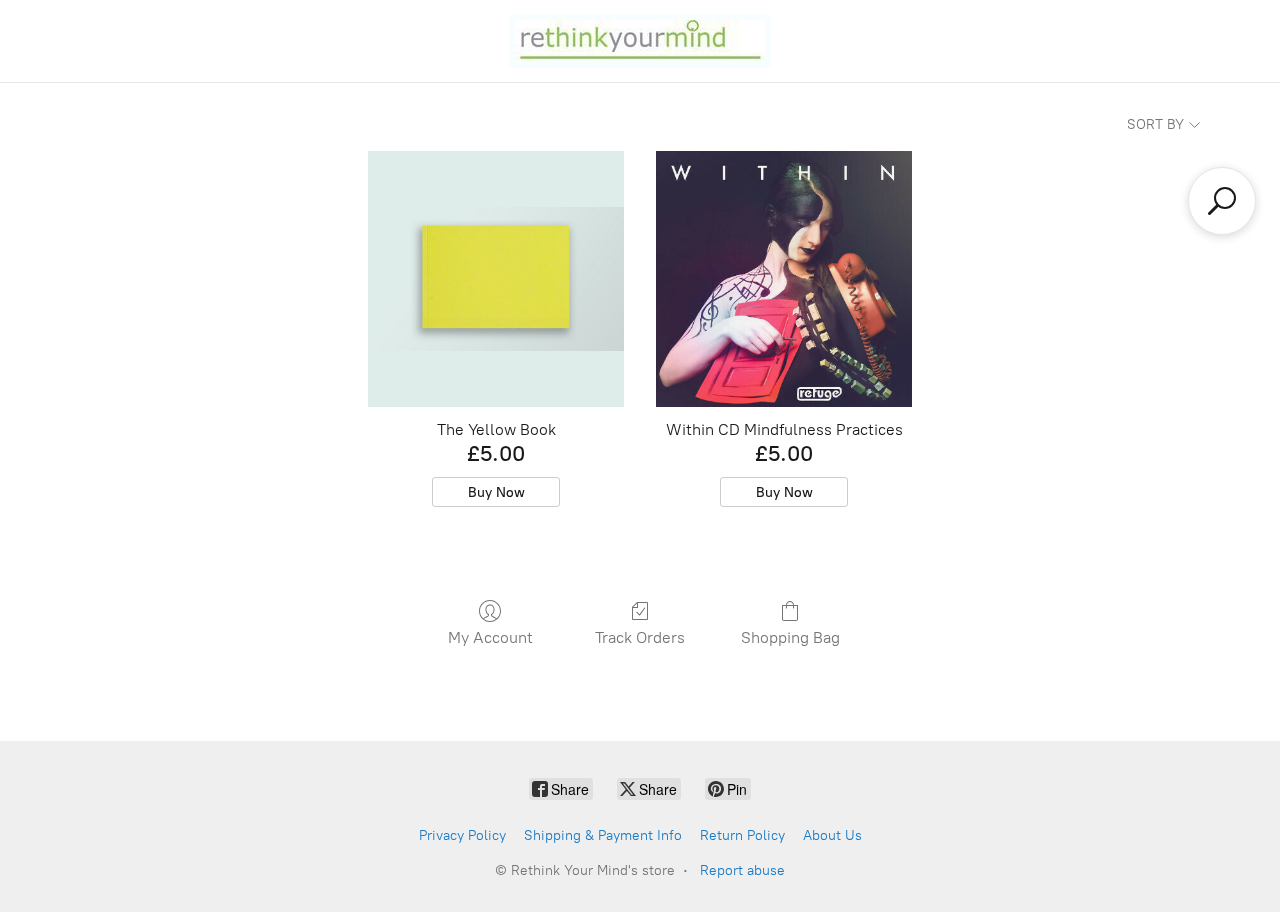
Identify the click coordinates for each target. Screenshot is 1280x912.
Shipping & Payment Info (603, 835)
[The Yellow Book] (496, 279)
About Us (832, 835)
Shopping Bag (790, 637)
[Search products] (1222, 201)
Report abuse (742, 870)
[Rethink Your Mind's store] (640, 41)
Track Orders (640, 637)
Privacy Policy (462, 835)
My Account (490, 637)
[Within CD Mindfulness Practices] (784, 279)
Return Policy (742, 835)
